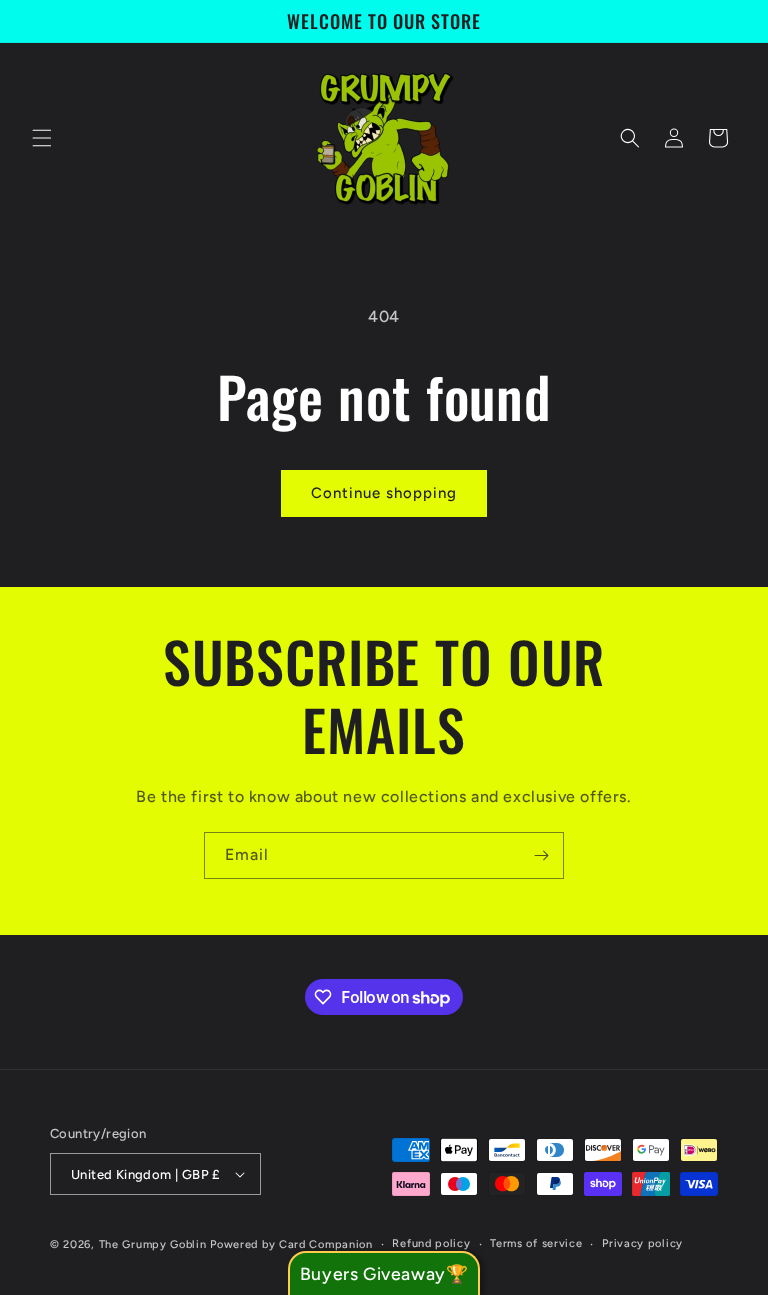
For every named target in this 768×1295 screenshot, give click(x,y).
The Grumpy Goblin (153, 1244)
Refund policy (431, 1243)
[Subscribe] (541, 855)
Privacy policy (642, 1243)
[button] (42, 138)
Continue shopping (384, 493)
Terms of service (536, 1243)
